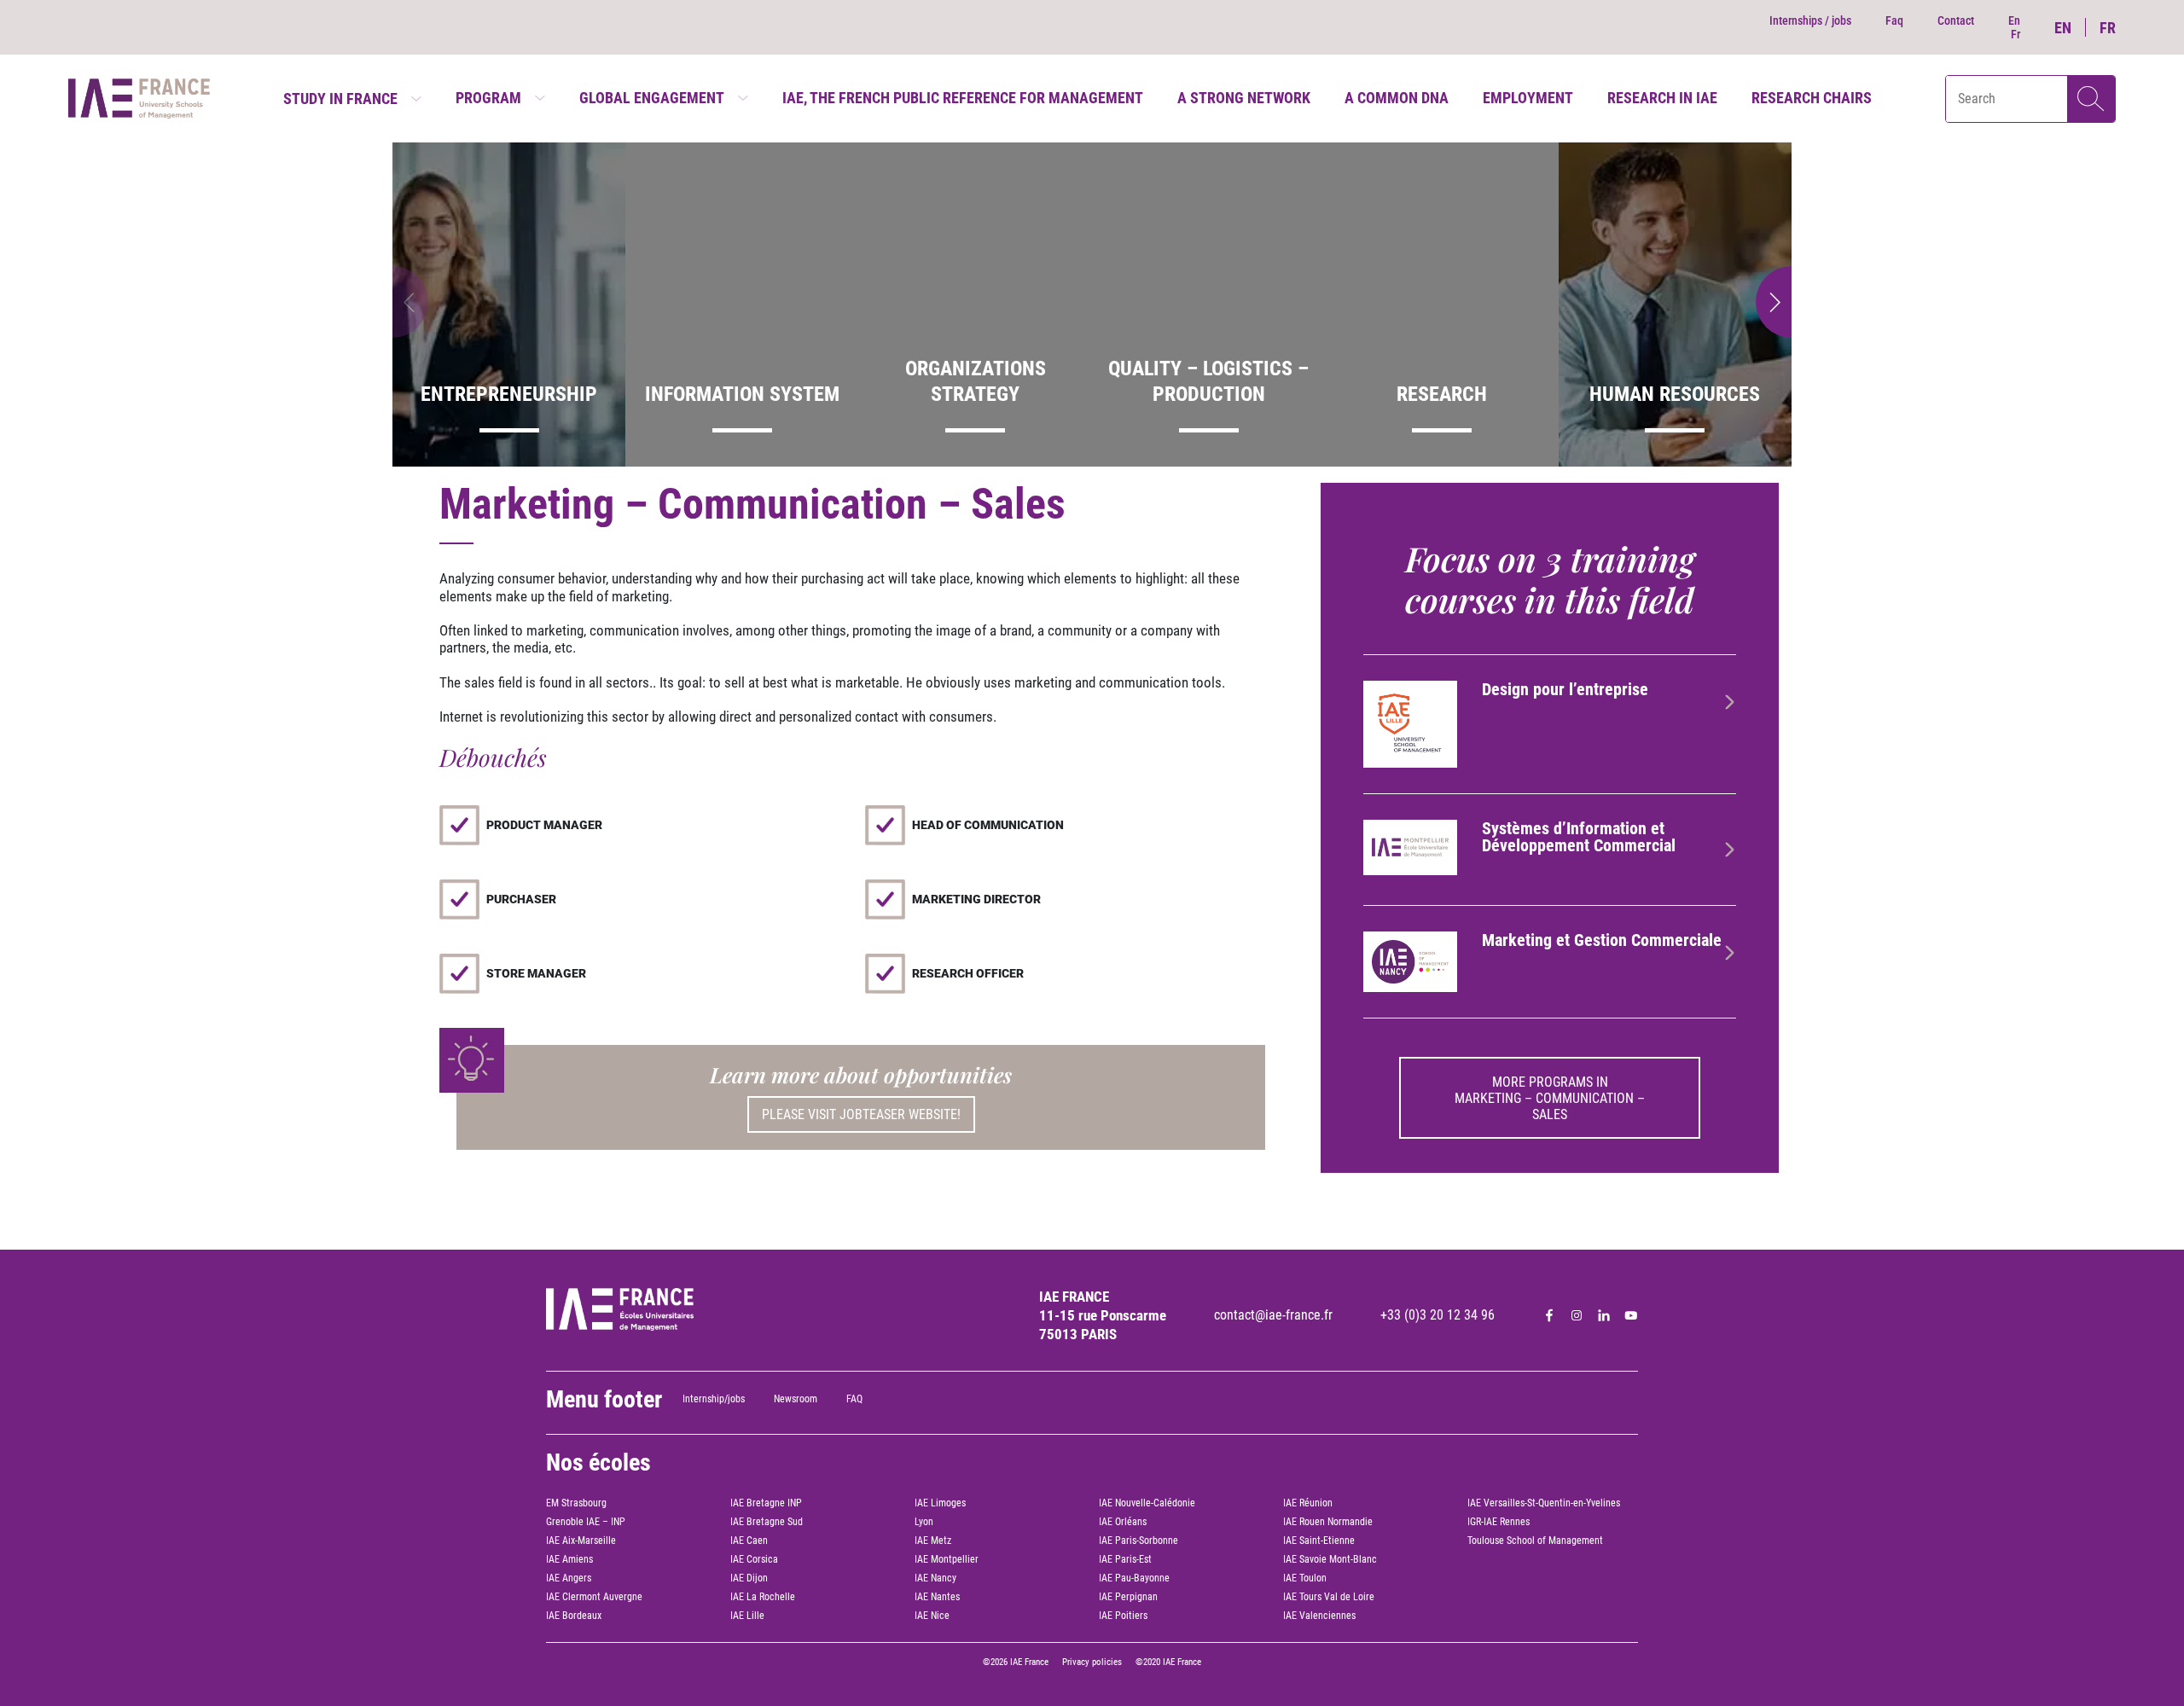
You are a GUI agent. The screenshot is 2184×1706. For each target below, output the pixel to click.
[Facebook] (1549, 1315)
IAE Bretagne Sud (767, 1522)
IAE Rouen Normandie (1328, 1522)
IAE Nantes (937, 1597)
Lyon (924, 1522)
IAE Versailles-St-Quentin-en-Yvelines (1544, 1503)
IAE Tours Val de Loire (1329, 1597)
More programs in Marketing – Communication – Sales (1550, 1098)
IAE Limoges (940, 1503)
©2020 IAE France (1168, 1662)
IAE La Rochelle (763, 1597)
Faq (1894, 20)
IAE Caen (749, 1541)
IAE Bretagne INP (766, 1503)
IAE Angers (569, 1578)
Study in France (340, 99)
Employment (1528, 98)
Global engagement (652, 98)
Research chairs (1812, 98)
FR (2108, 28)
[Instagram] (1577, 1315)
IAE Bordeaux (574, 1616)
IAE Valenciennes (1319, 1616)
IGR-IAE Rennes (1499, 1522)
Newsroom (796, 1399)
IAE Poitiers (1123, 1616)
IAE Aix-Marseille (581, 1541)
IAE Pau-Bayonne (1134, 1578)
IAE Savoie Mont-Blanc (1330, 1559)
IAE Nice (932, 1616)
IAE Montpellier (947, 1559)
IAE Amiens (569, 1559)
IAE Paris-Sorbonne (1138, 1541)
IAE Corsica (754, 1559)
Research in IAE (1662, 98)
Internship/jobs (714, 1399)
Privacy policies (1092, 1662)
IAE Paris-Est (1125, 1559)
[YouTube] (1631, 1315)
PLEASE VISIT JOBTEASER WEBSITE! (861, 1114)
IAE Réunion (1308, 1503)
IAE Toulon (1305, 1578)
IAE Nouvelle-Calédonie (1147, 1503)
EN (2063, 28)
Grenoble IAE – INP (586, 1522)
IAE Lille (747, 1616)
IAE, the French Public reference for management (963, 98)
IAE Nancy (935, 1578)
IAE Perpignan (1128, 1597)
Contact (1956, 20)
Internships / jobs (1810, 20)
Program (488, 98)
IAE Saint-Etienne (1319, 1541)
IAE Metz (933, 1541)
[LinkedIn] (1604, 1315)
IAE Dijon (749, 1578)
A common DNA (1397, 98)
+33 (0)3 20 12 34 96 (1438, 1315)
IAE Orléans (1123, 1522)
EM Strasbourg (576, 1503)
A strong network (1244, 98)
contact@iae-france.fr (1273, 1315)
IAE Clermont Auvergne (594, 1597)
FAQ (854, 1399)
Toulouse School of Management (1535, 1541)
